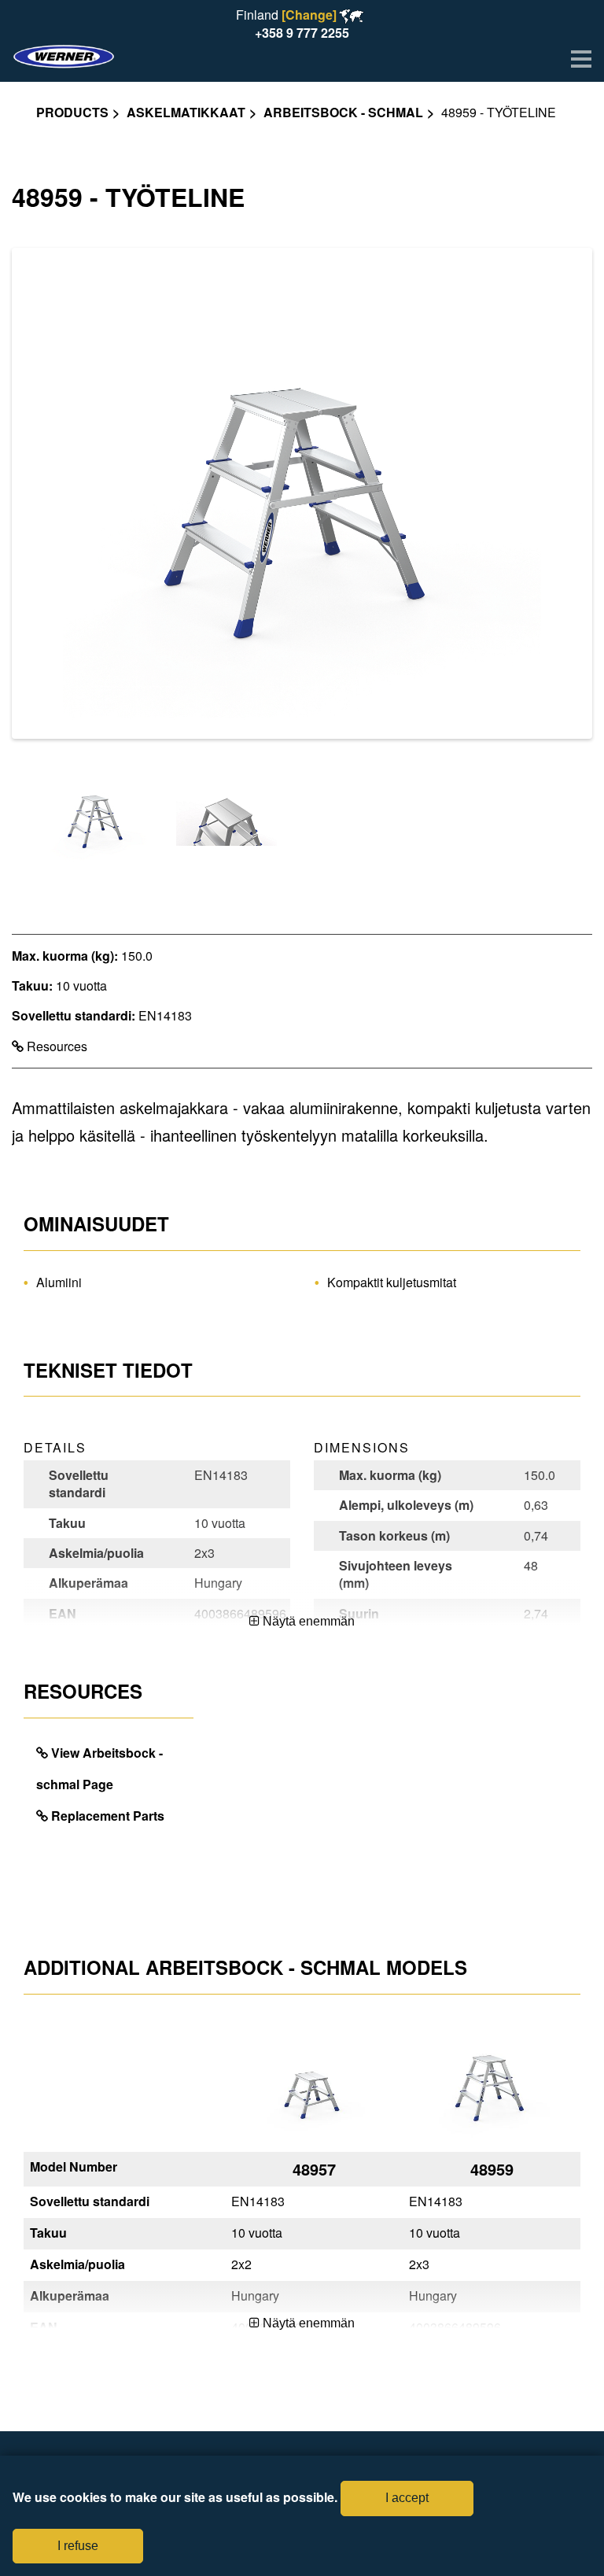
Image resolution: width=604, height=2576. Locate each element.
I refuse (78, 2546)
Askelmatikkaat (186, 112)
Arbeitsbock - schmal (343, 112)
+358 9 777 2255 (302, 33)
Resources (55, 1046)
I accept (407, 2498)
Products (72, 112)
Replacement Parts (108, 1816)
